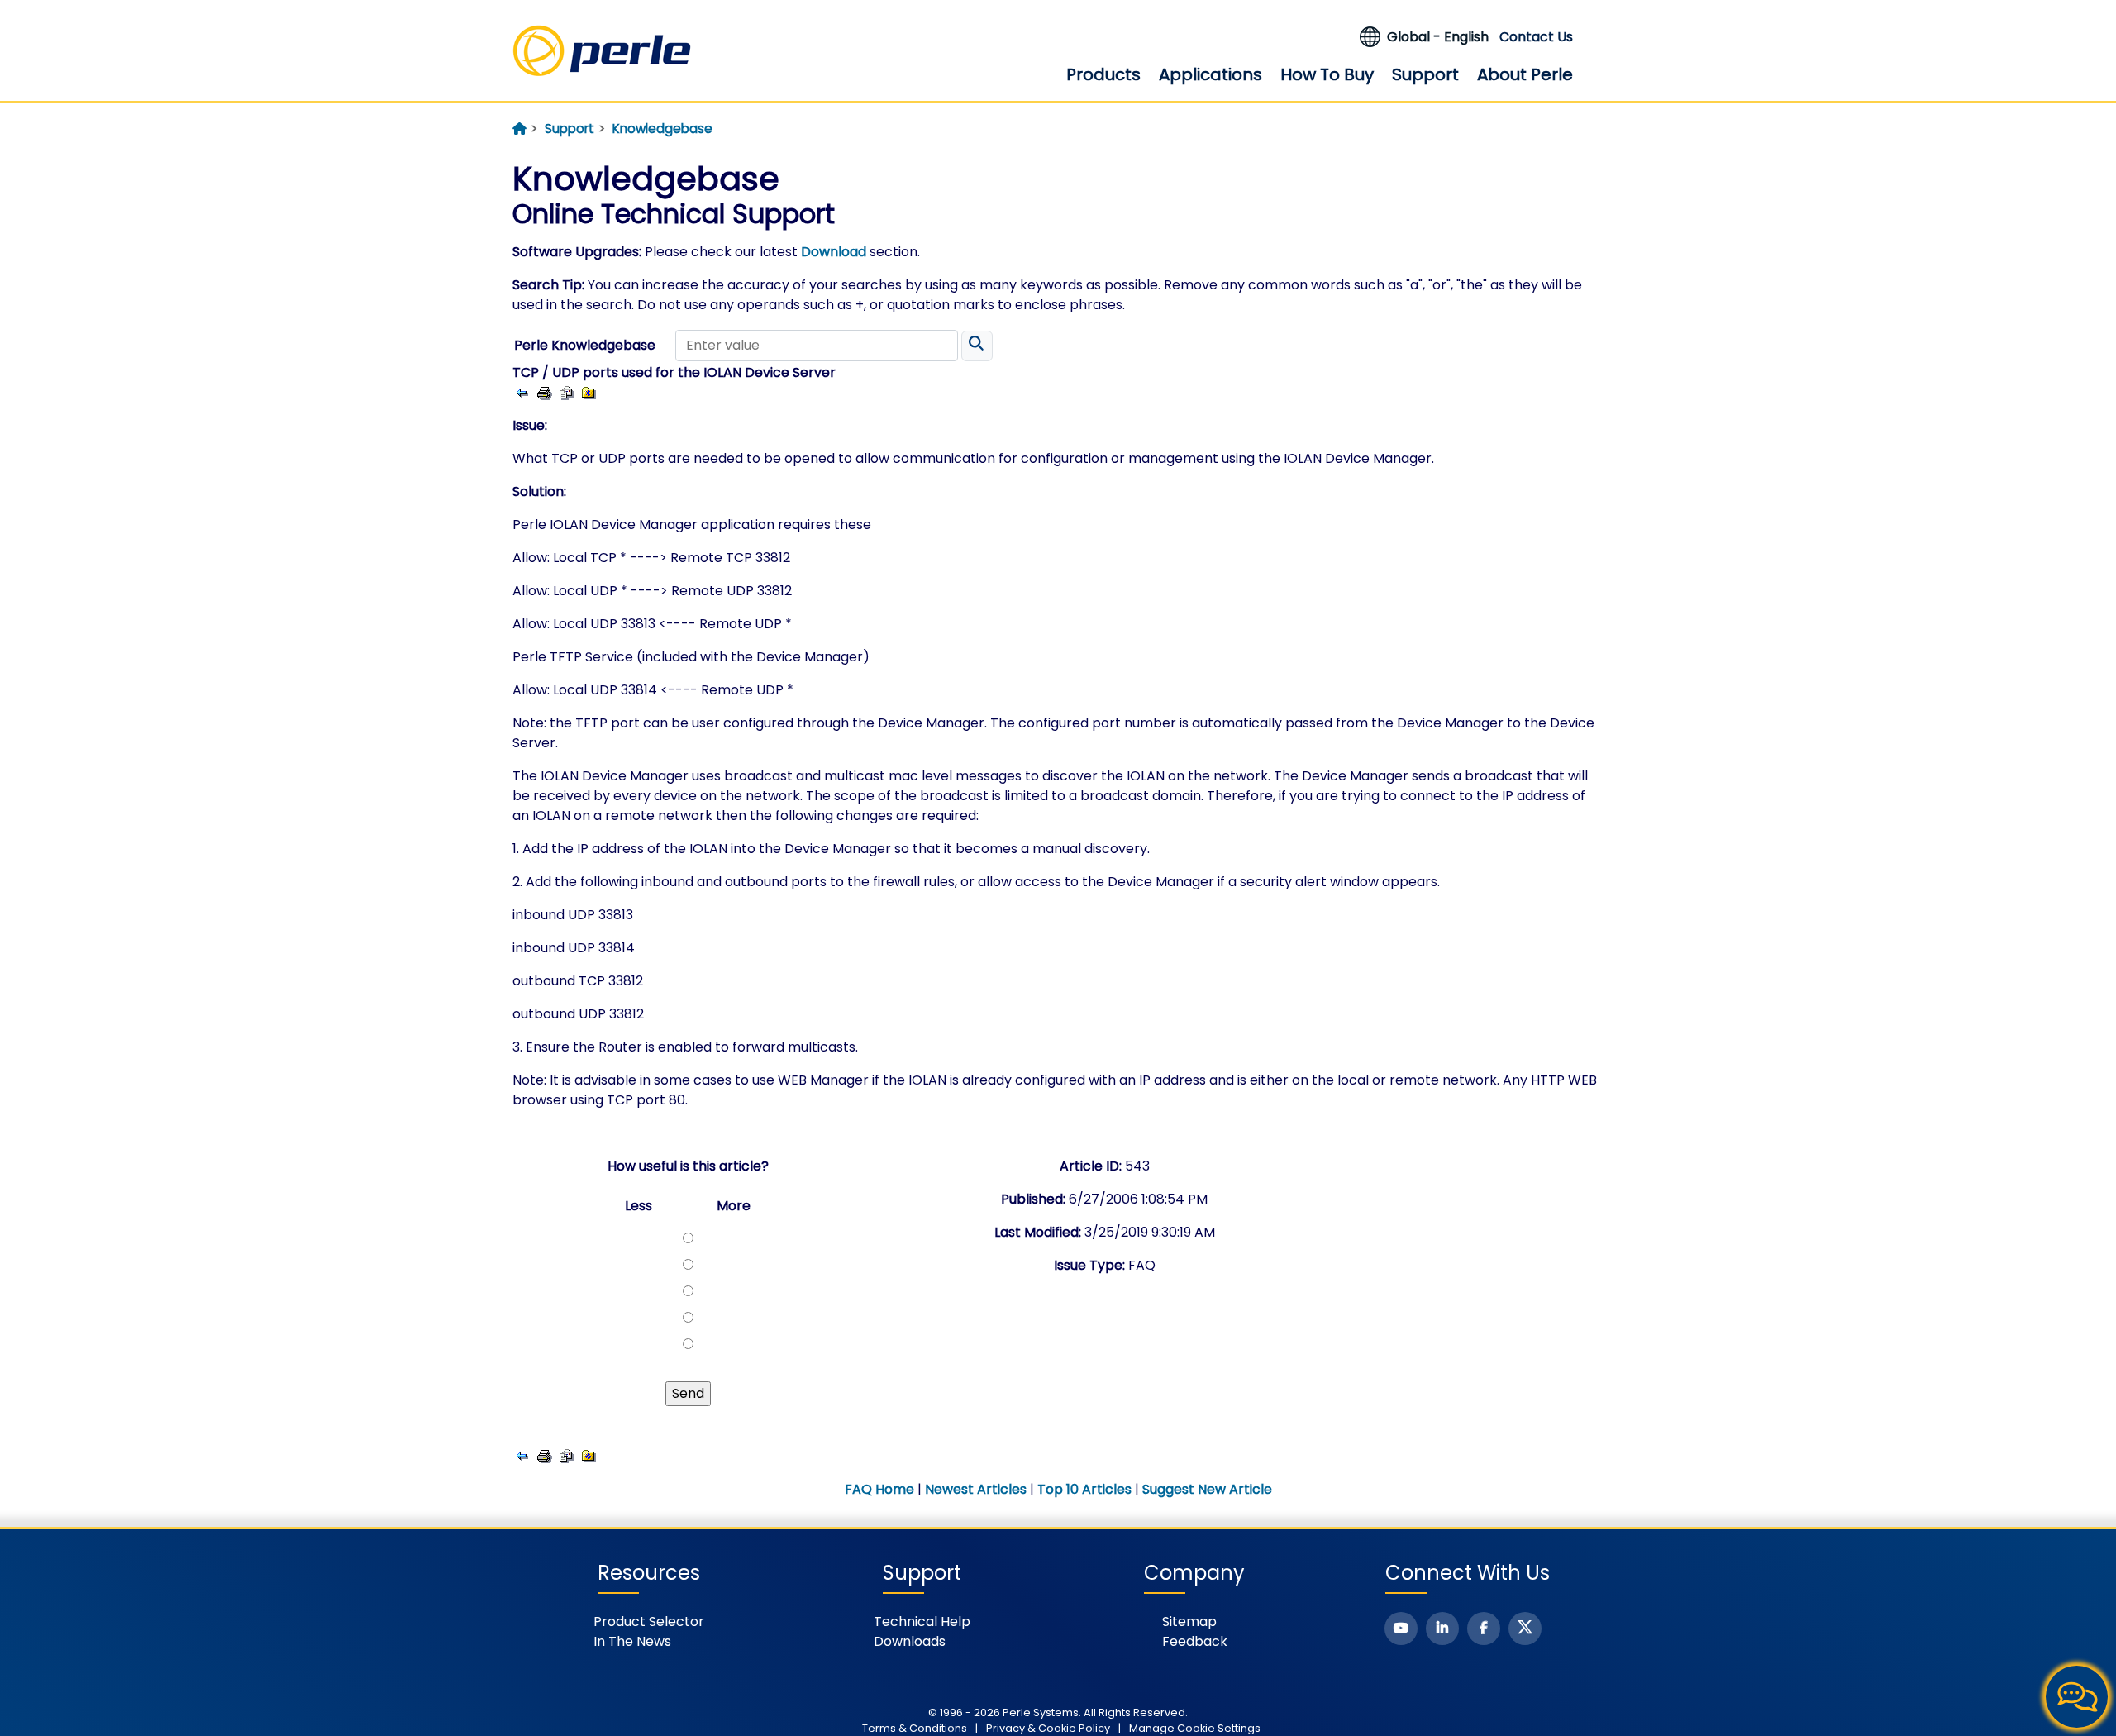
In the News (632, 1641)
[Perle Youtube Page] (1401, 1629)
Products (1103, 74)
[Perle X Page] (1525, 1629)
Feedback (1195, 1641)
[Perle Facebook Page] (1484, 1629)
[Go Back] (522, 392)
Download (834, 252)
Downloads (910, 1641)
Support (1425, 74)
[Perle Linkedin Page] (1442, 1629)
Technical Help (922, 1622)
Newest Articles (976, 1489)
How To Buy (1327, 74)
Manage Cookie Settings (1195, 1728)
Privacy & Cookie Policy (1048, 1728)
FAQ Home (879, 1489)
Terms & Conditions (915, 1728)
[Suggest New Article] (567, 392)
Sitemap (1189, 1622)
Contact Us (1536, 37)
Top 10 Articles (1084, 1489)
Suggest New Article (1207, 1489)
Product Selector (649, 1622)
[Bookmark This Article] (589, 392)
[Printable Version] (544, 392)
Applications (1211, 74)
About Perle (1525, 74)
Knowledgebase (662, 129)
